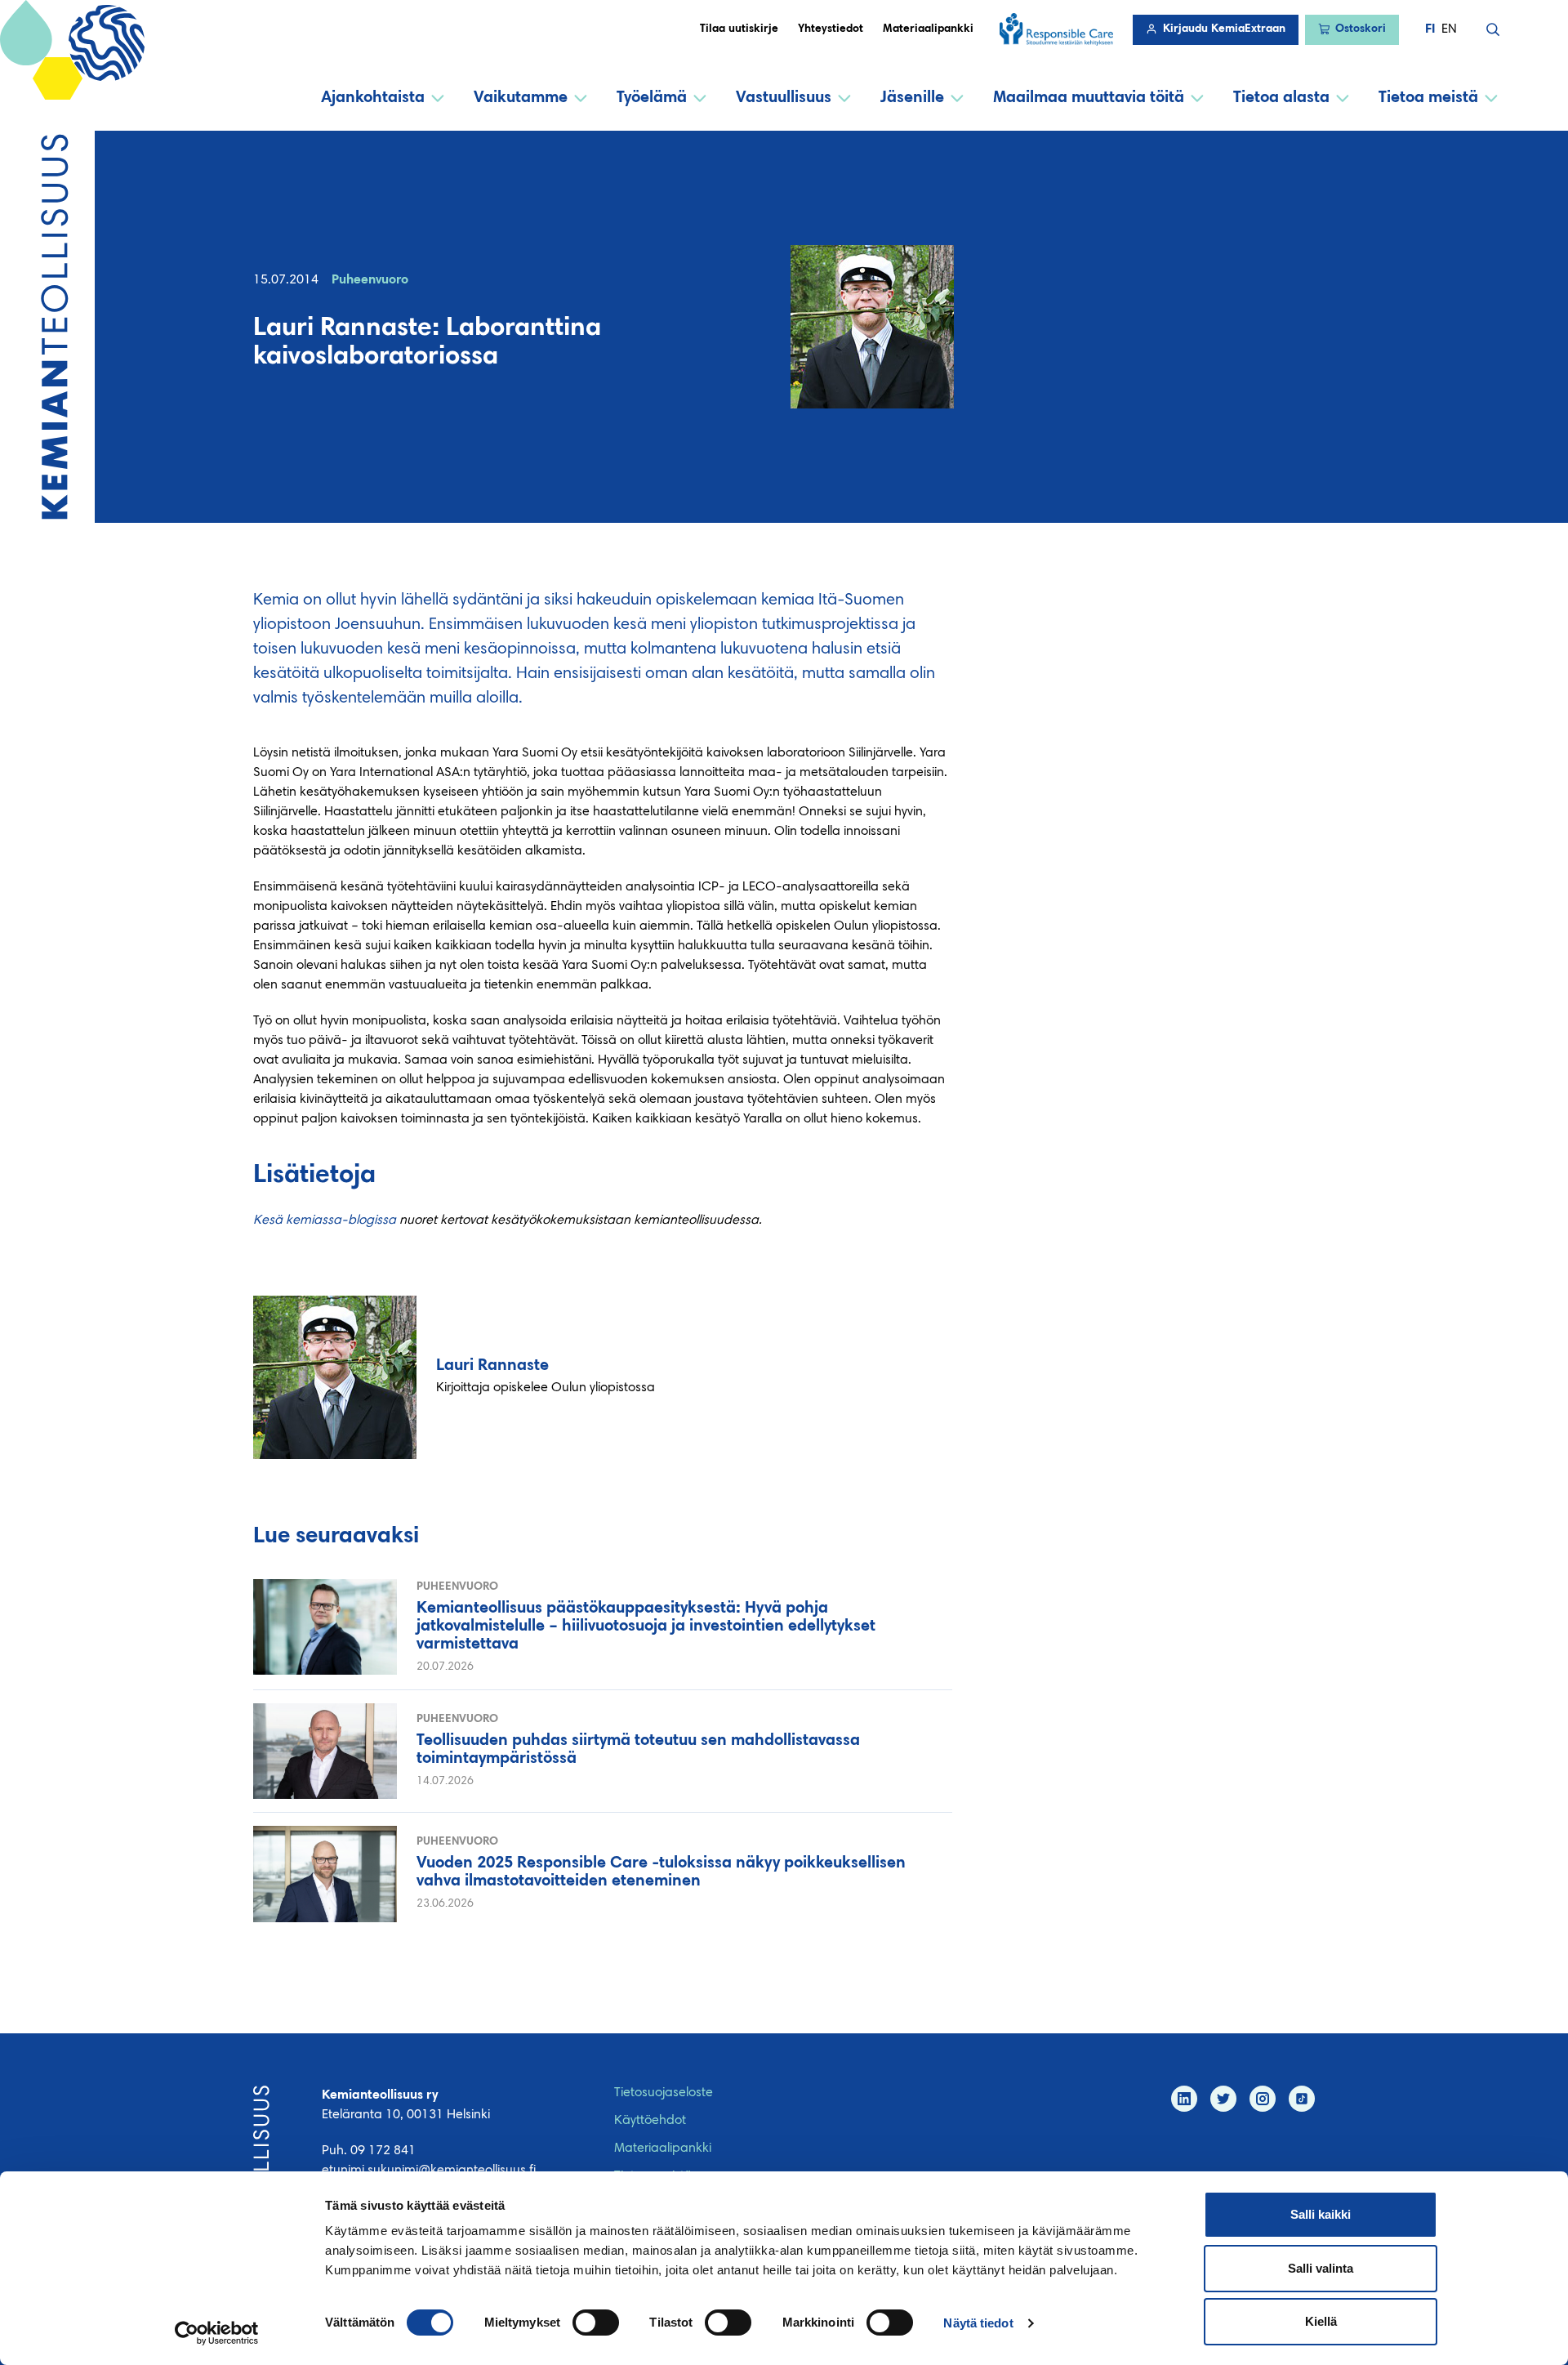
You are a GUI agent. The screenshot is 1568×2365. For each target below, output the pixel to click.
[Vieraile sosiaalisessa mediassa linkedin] (1184, 2099)
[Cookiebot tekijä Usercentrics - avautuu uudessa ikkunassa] (217, 2333)
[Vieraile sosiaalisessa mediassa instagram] (1263, 2099)
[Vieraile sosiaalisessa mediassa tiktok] (1302, 2099)
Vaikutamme (521, 98)
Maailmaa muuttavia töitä (1089, 98)
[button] (1493, 29)
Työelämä (652, 98)
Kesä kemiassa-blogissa (325, 1220)
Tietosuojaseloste (664, 2093)
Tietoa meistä (1428, 98)
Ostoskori (1361, 29)
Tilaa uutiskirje (739, 29)
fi (1430, 29)
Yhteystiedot (831, 29)
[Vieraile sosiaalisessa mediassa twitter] (1223, 2099)
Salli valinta (1321, 2268)
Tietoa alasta (1281, 98)
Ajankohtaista (373, 98)
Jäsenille (912, 98)
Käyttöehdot (650, 2121)
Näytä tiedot (978, 2323)
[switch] (596, 2323)
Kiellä (1321, 2321)
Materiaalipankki (928, 29)
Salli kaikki (1321, 2214)
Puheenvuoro (370, 280)
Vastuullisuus (784, 98)
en (1449, 29)
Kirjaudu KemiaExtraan (1224, 29)
